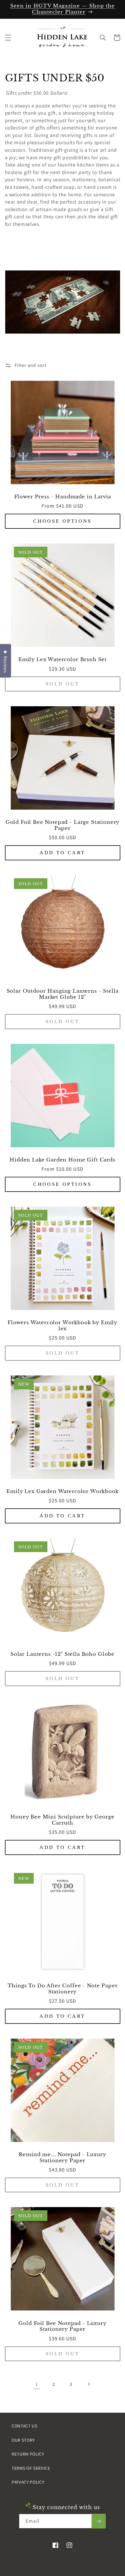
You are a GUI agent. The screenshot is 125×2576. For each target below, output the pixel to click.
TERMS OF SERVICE (31, 2468)
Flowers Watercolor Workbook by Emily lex (63, 1326)
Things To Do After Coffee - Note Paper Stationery (63, 1989)
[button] (8, 38)
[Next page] (88, 2384)
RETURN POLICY (28, 2454)
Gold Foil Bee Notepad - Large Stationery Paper (63, 825)
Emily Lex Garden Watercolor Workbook (62, 1492)
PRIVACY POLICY (28, 2482)
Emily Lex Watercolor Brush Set (63, 660)
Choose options (63, 521)
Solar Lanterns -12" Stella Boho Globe (63, 1654)
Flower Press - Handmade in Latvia (63, 497)
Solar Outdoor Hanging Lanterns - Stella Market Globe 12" (63, 994)
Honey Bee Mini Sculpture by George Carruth (63, 1820)
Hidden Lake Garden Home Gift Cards (63, 1160)
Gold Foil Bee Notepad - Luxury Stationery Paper (62, 2327)
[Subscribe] (99, 2521)
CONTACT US (25, 2426)
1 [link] (37, 2384)
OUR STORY (23, 2440)
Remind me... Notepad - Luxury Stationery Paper (62, 2158)
